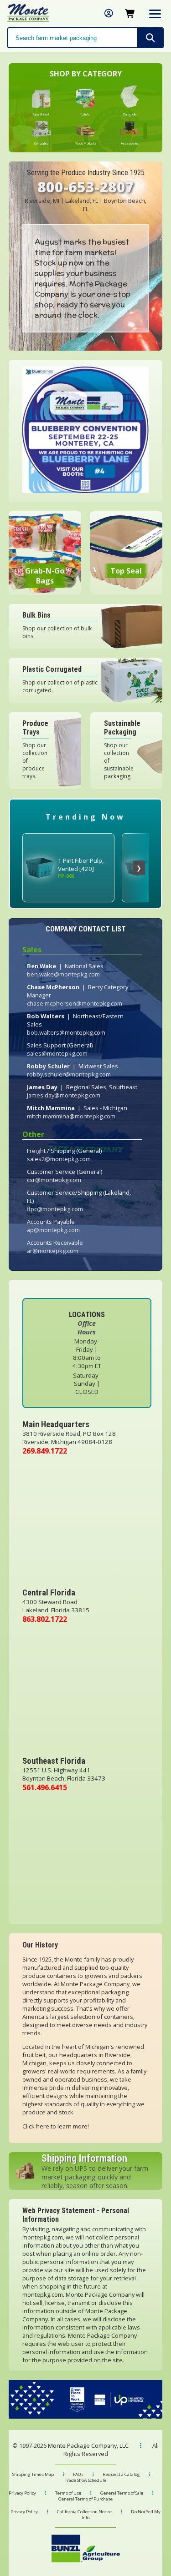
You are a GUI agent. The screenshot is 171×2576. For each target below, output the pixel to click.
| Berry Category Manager (78, 995)
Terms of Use (68, 2493)
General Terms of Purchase (85, 2499)
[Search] (150, 38)
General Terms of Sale (122, 2493)
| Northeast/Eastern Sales (75, 1024)
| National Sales (65, 970)
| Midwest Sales (73, 1070)
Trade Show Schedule (85, 2480)
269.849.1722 (45, 1451)
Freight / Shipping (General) (64, 1155)
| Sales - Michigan (77, 1112)
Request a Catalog (121, 2474)
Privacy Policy (22, 2493)
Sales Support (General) (60, 1049)
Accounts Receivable (55, 1247)
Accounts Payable (53, 1226)
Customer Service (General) (65, 1176)
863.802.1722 (45, 1619)
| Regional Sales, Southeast (82, 1091)
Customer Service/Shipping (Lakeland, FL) (79, 1201)
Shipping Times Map (33, 2474)
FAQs (78, 2474)
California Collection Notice (84, 2512)
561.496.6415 (45, 1787)
